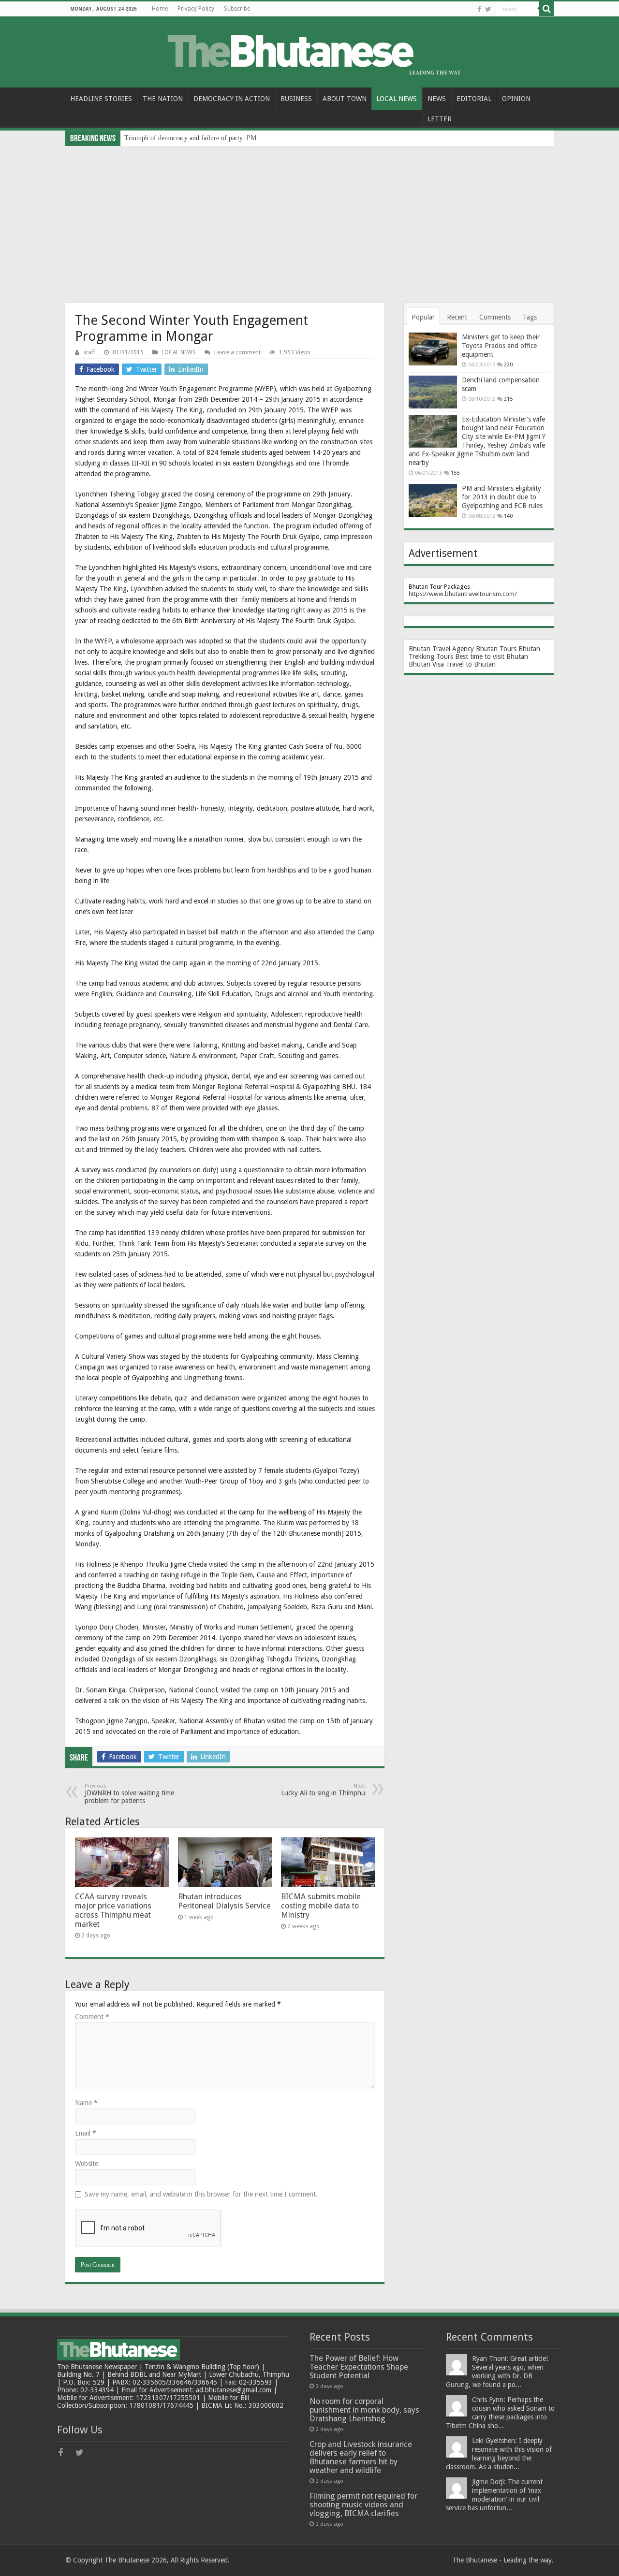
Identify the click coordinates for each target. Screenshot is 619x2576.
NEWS (437, 99)
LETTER (440, 119)
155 (455, 473)
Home (160, 9)
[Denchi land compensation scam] (433, 392)
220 (508, 365)
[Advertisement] (309, 218)
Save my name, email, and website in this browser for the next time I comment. (201, 2194)
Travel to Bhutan (471, 664)
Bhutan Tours (496, 649)
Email (86, 2133)
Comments (495, 317)
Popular (423, 317)
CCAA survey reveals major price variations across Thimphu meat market (113, 1910)
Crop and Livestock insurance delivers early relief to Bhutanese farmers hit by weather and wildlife (361, 2457)
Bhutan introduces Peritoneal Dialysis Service (224, 1901)
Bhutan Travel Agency (441, 649)
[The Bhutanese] (309, 50)
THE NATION (163, 99)
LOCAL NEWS (397, 99)
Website (87, 2164)
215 (508, 399)
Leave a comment (237, 352)
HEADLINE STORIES (101, 99)
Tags (530, 317)
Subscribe (237, 9)
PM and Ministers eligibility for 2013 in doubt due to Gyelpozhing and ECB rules (502, 497)
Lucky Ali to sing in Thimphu (323, 1790)
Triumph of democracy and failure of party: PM (190, 138)
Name (86, 2103)
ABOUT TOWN (345, 99)
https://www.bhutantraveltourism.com (462, 594)
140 (508, 516)
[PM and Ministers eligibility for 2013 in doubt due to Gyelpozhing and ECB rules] (433, 500)
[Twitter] (488, 9)
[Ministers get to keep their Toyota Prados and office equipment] (433, 349)
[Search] (546, 9)
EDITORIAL (474, 99)
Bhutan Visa (426, 664)
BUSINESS (296, 99)
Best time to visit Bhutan (492, 656)
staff (89, 352)
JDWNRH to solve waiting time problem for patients (129, 1794)
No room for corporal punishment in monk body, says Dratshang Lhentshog (364, 2410)
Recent (457, 317)
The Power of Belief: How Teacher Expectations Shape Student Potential (359, 2367)
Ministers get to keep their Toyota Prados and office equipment (501, 346)
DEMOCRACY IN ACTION (232, 99)
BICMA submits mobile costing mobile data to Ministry (321, 1906)
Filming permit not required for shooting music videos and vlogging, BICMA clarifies (363, 2505)
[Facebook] (479, 9)
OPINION (516, 99)
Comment (92, 2017)
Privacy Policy (196, 9)
